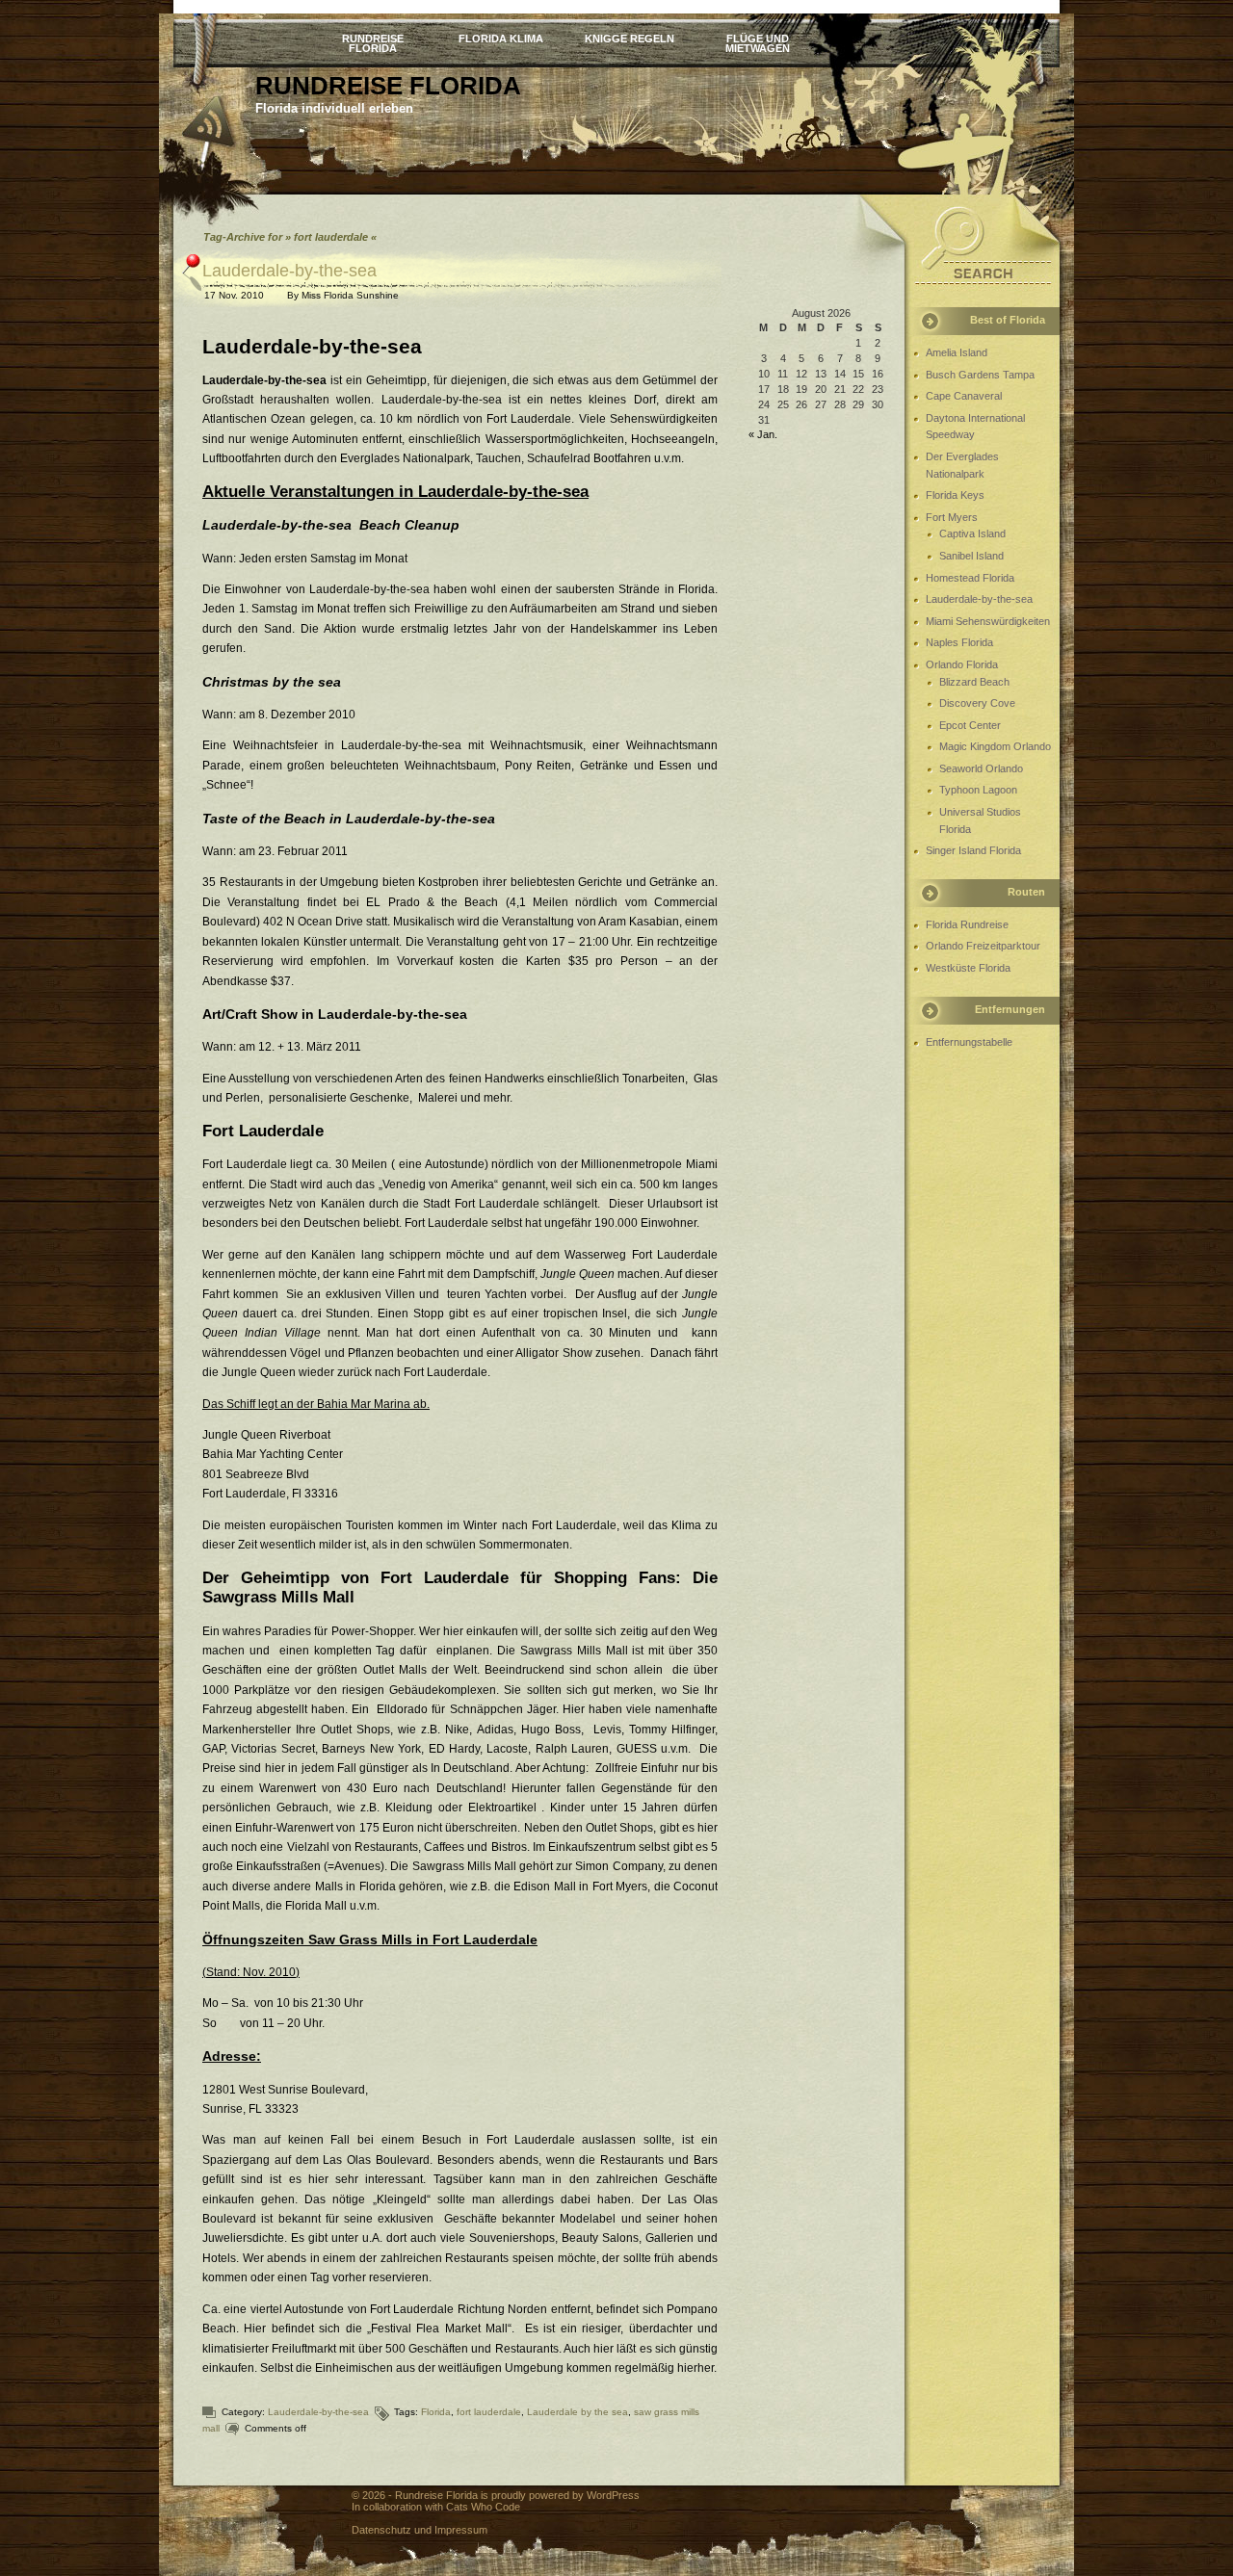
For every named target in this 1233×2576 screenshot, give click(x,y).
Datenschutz (381, 2530)
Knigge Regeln (630, 39)
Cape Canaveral (964, 396)
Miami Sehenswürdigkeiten (988, 621)
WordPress (613, 2495)
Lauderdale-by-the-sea (289, 271)
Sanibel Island (971, 556)
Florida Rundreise (967, 924)
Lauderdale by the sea (577, 2412)
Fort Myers (952, 517)
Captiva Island (972, 533)
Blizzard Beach (974, 682)
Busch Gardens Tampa (980, 375)
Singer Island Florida (973, 850)
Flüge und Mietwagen (758, 43)
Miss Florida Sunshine (350, 295)
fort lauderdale (489, 2412)
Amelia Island (957, 352)
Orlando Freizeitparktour (983, 946)
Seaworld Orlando (981, 768)
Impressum (461, 2530)
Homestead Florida (970, 578)
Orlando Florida (962, 664)
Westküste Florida (968, 968)
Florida (436, 2412)
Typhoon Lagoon (978, 790)
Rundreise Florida (373, 43)
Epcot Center (970, 725)
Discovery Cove (977, 703)
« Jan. (763, 434)
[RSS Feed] (209, 122)
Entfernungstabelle (969, 1042)
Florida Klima (501, 39)
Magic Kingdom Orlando (995, 746)
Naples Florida (959, 642)
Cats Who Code (483, 2507)
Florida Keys (955, 495)
